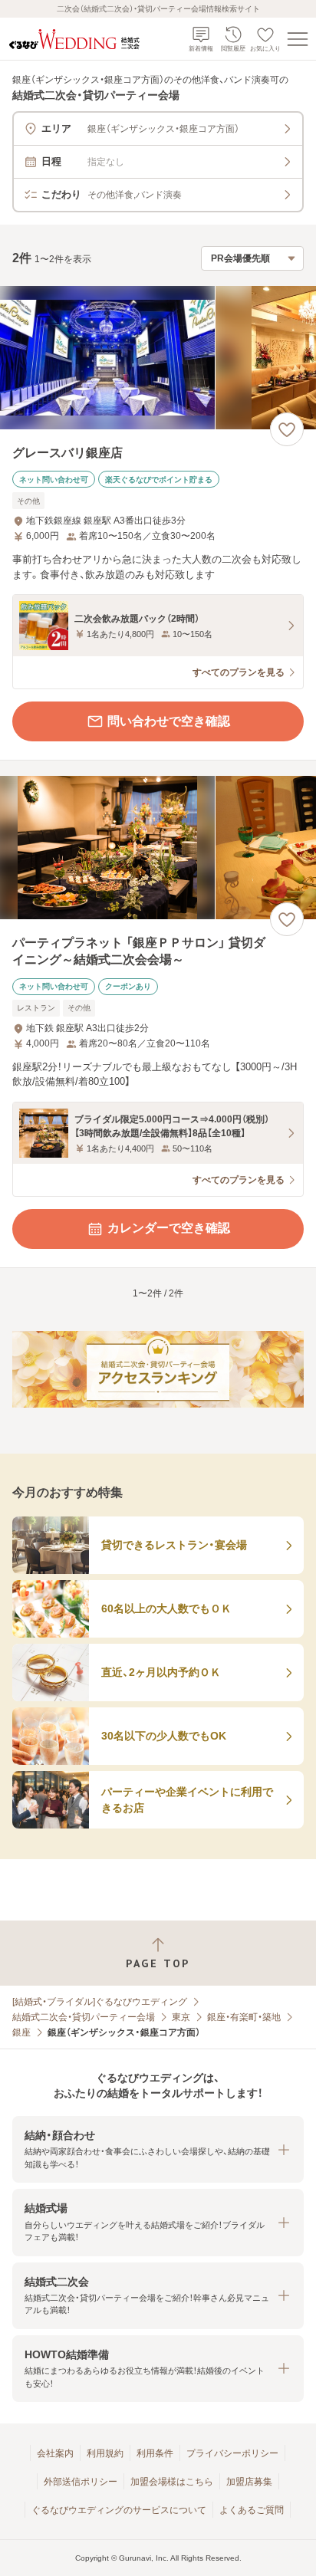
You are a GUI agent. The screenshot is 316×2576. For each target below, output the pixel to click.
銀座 (21, 2032)
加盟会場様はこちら (172, 2482)
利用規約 (105, 2453)
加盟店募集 (249, 2482)
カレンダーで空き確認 (169, 1228)
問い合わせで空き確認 (169, 721)
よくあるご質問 (252, 2510)
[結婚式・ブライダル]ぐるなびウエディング (100, 2002)
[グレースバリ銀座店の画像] (158, 358)
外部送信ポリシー (81, 2482)
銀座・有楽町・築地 (244, 2017)
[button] (158, 2149)
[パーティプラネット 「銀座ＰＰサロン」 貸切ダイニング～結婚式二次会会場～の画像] (158, 848)
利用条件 (155, 2453)
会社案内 (55, 2453)
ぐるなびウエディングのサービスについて (119, 2510)
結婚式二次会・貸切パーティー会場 (84, 2017)
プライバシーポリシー (232, 2453)
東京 (181, 2017)
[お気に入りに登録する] (287, 429)
